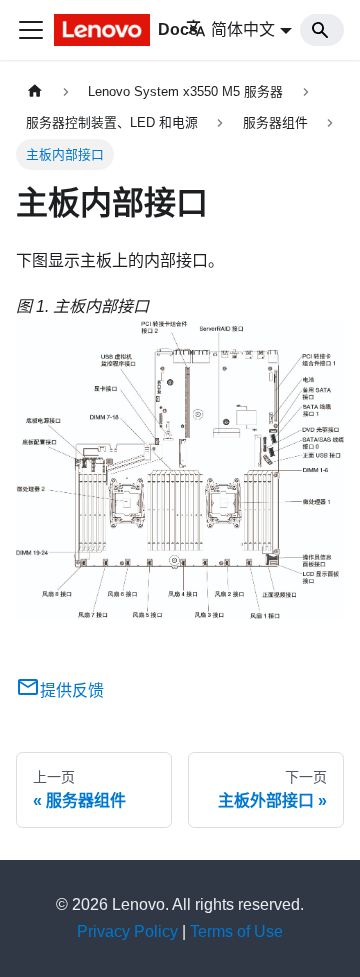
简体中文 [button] (243, 29)
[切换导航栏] (31, 30)
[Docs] (94, 30)
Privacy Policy (127, 931)
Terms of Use (236, 931)
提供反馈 (72, 690)
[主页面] (35, 91)
